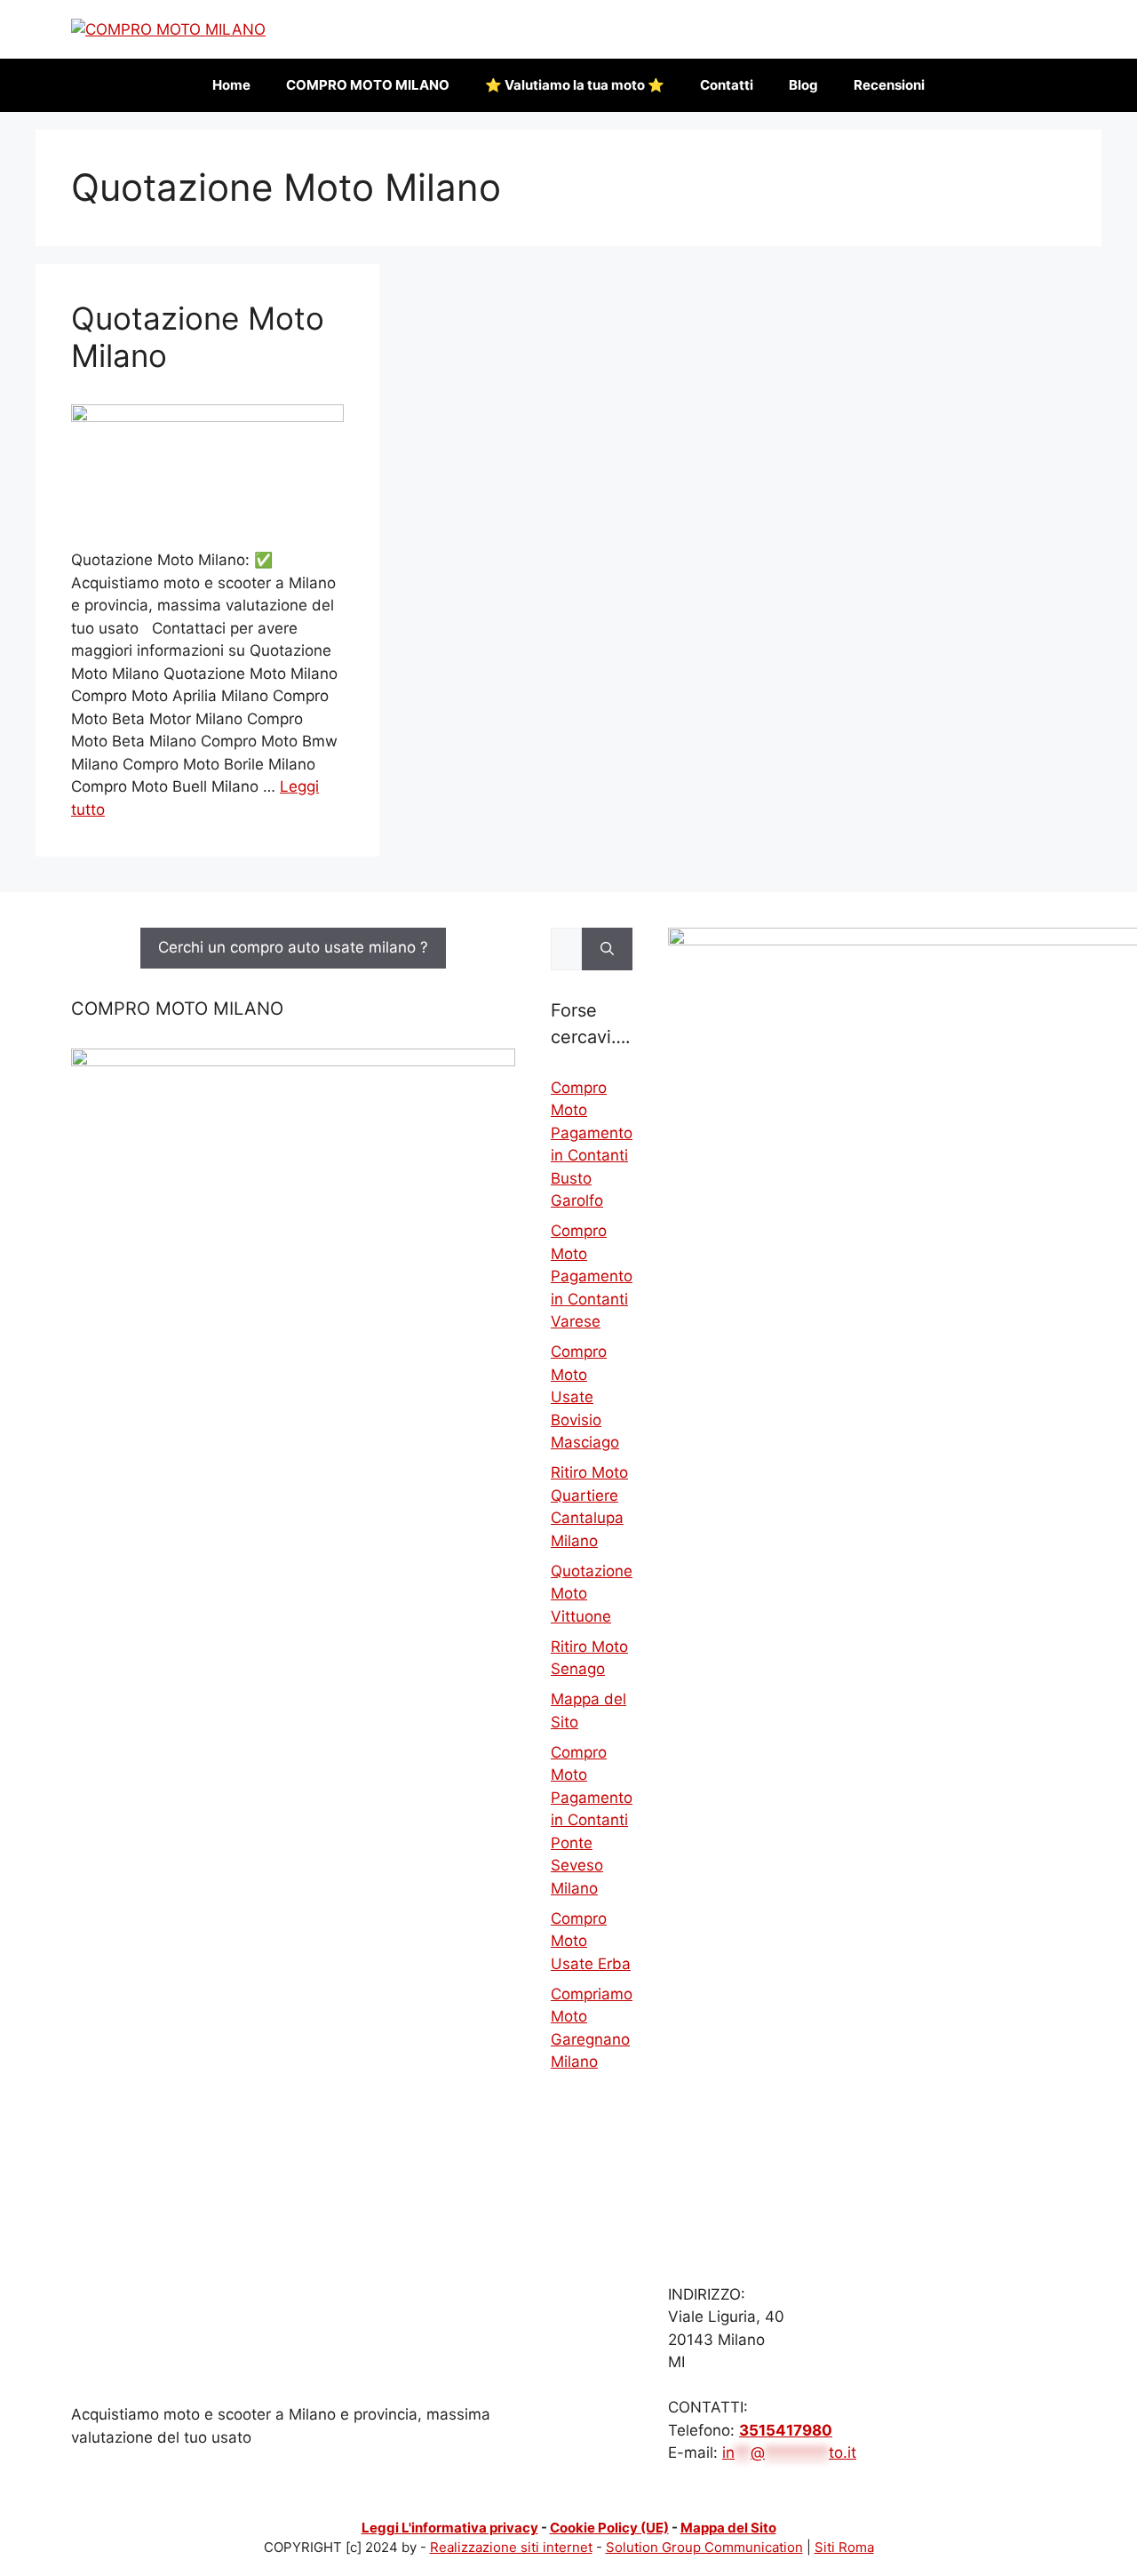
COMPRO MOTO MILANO (368, 85)
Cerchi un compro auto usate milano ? (293, 947)
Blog (803, 85)
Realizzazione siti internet (511, 2547)
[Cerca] (607, 949)
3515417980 (786, 2430)
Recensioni (889, 85)
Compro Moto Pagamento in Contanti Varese (592, 1276)
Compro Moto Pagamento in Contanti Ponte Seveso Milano (592, 1820)
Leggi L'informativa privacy (450, 2528)
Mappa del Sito (728, 2528)
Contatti (727, 85)
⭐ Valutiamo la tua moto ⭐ (575, 85)
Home (231, 85)
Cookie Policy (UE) (609, 2528)
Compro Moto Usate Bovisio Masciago (585, 1397)
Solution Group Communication (704, 2547)
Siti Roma (844, 2547)
